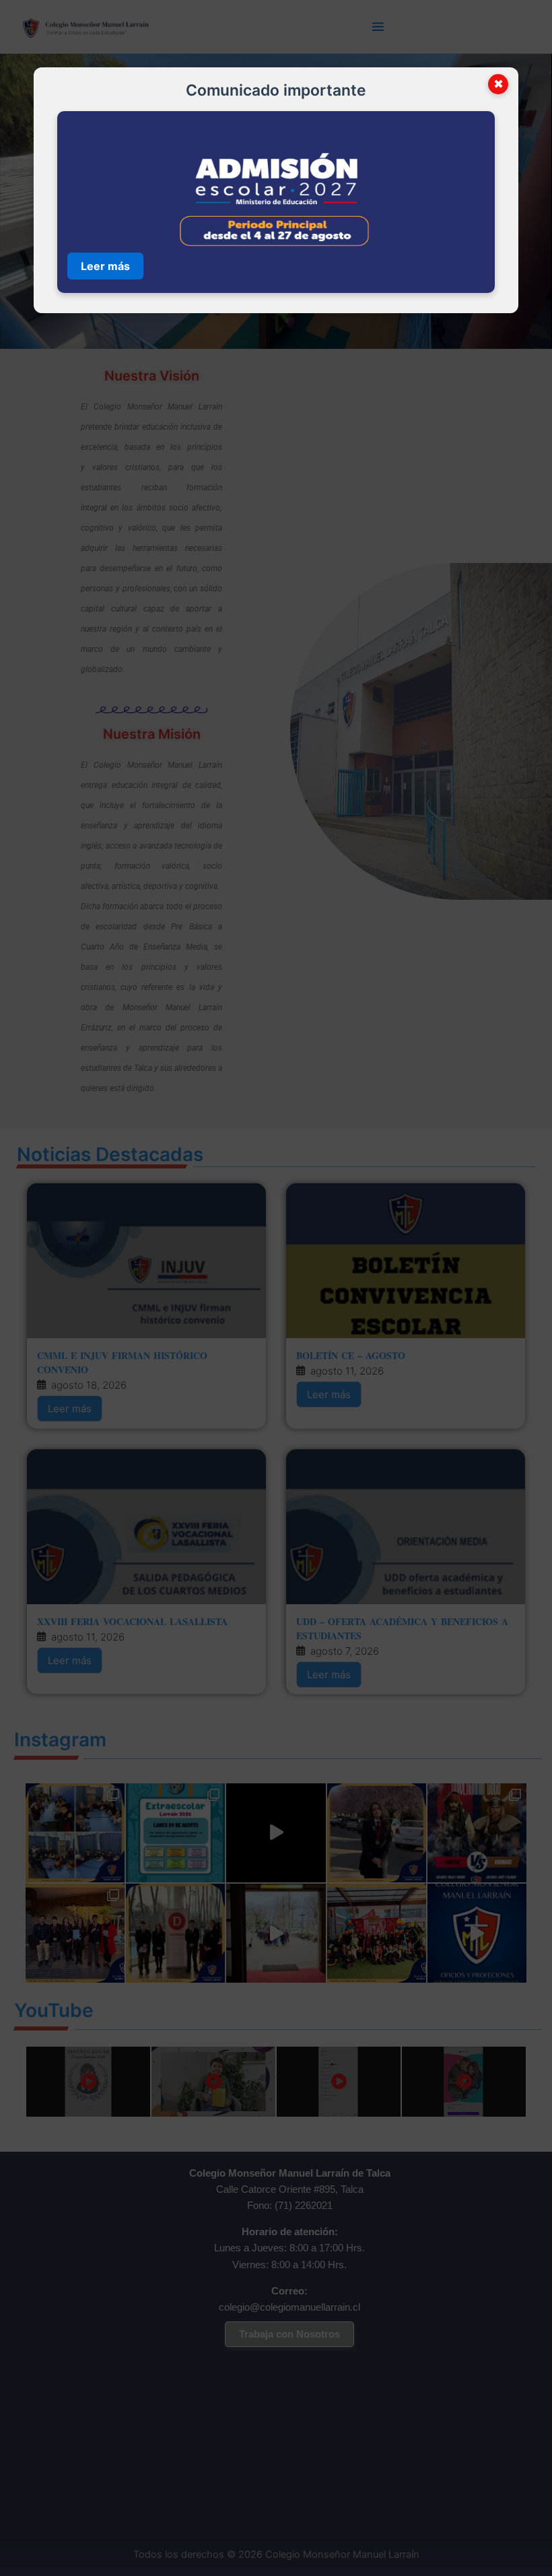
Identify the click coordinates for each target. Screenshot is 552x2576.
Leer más (105, 266)
